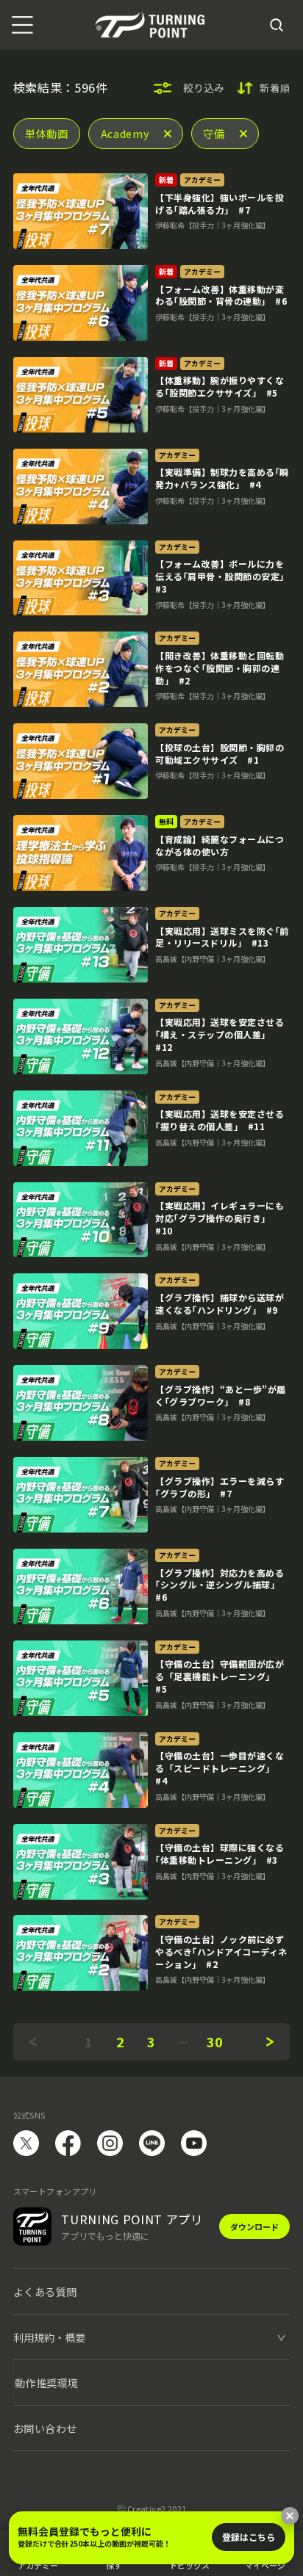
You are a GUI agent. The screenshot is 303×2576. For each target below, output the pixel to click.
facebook (68, 2143)
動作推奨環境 (47, 2383)
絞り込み (203, 87)
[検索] (276, 25)
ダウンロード (254, 2226)
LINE (152, 2143)
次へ (270, 2042)
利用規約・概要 (49, 2337)
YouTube (194, 2143)
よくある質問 (45, 2291)
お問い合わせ (45, 2428)
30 (215, 2041)
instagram (110, 2143)
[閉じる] (290, 2516)
